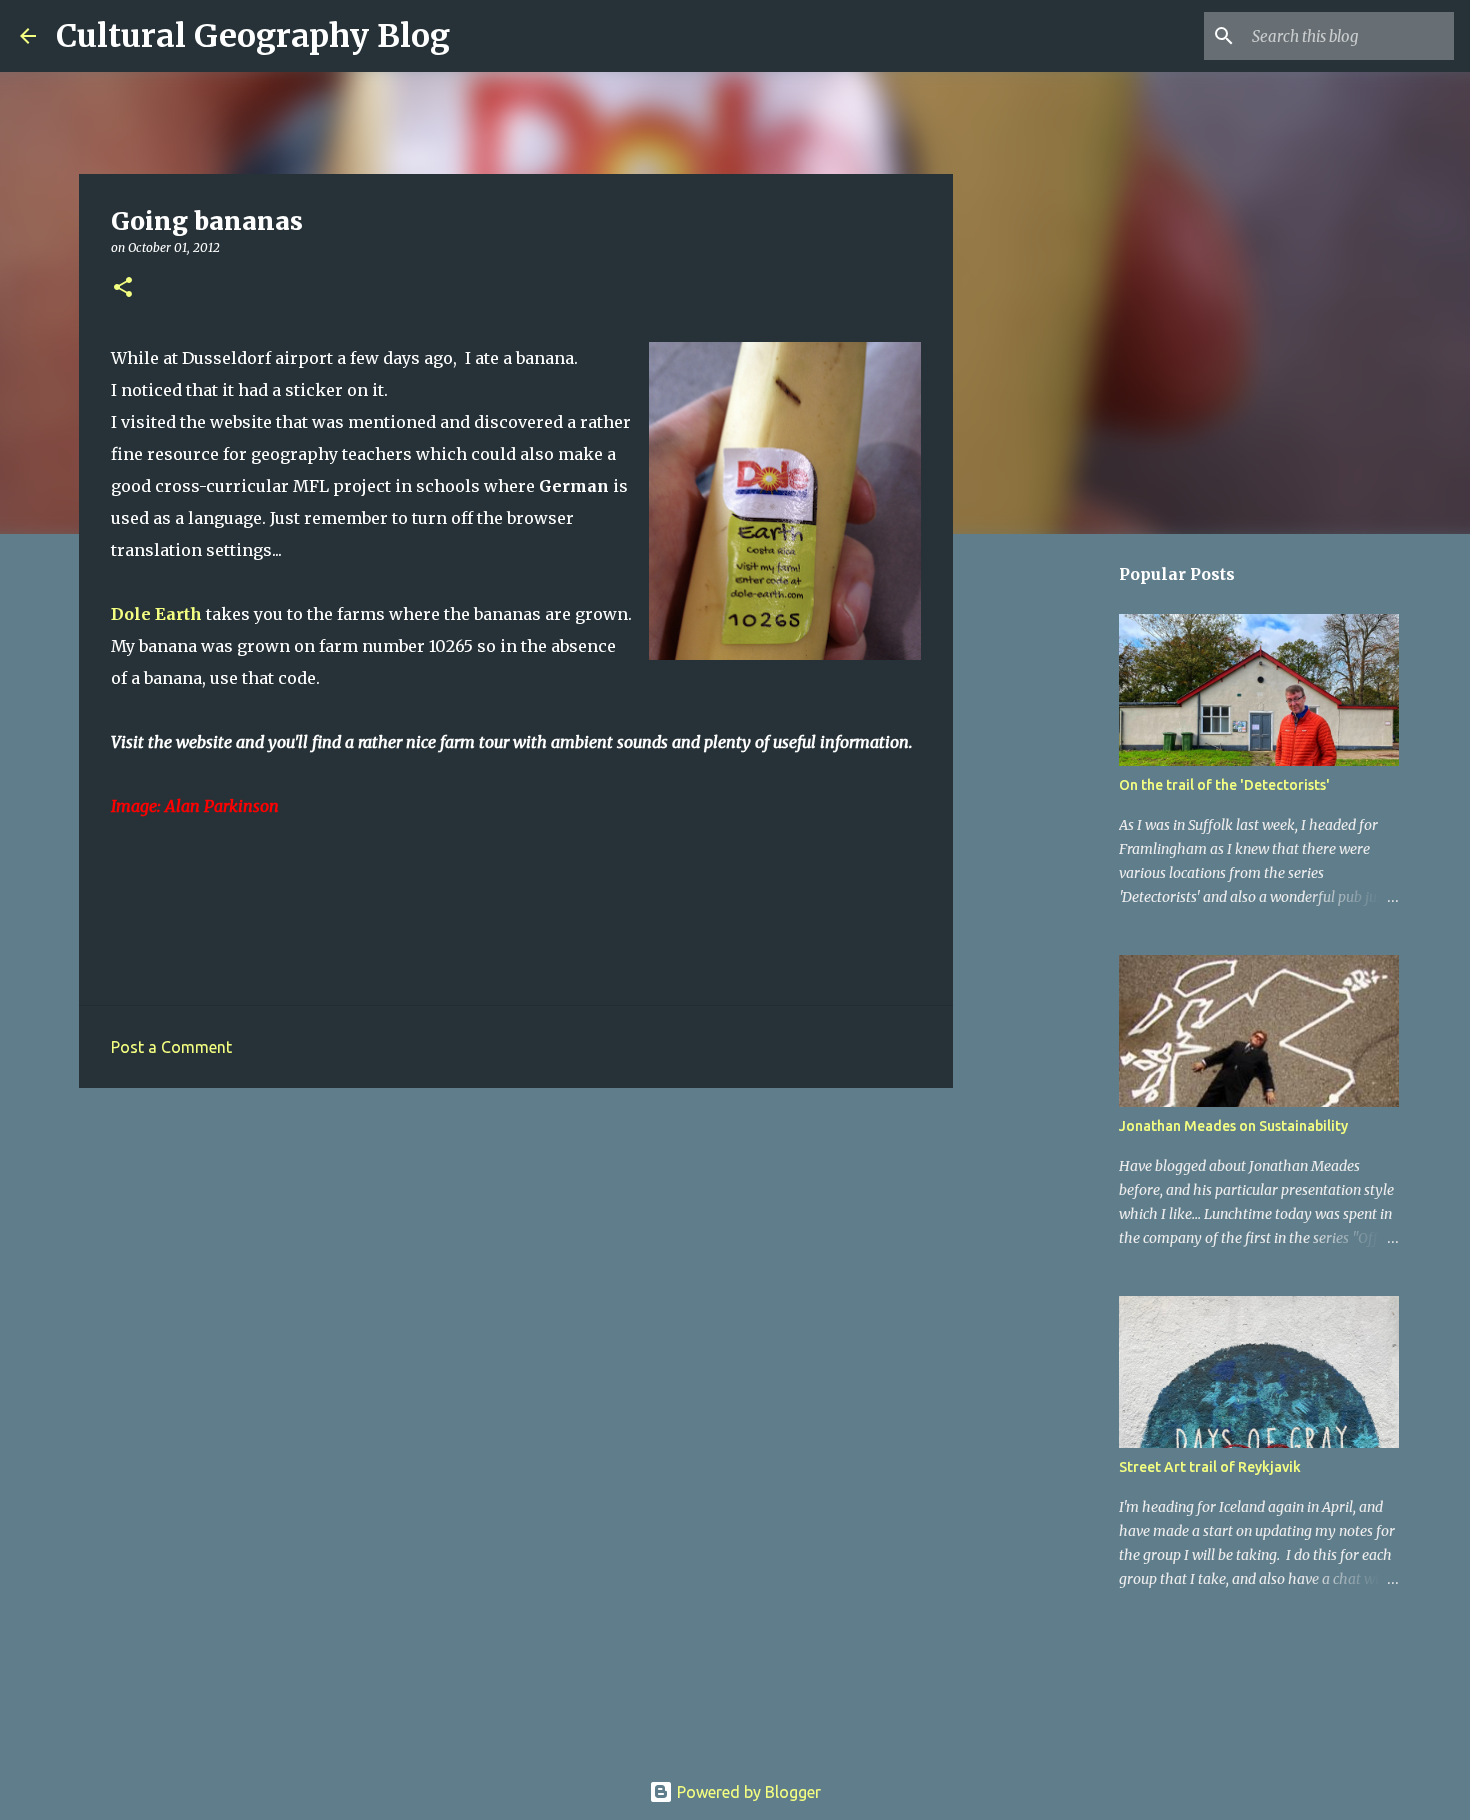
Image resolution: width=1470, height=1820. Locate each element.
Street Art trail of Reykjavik (1210, 1467)
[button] (123, 288)
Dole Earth (156, 614)
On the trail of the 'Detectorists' (1224, 785)
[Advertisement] (516, 1258)
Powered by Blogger (747, 1792)
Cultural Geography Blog (253, 36)
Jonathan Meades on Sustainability (1233, 1126)
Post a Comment (171, 1047)
